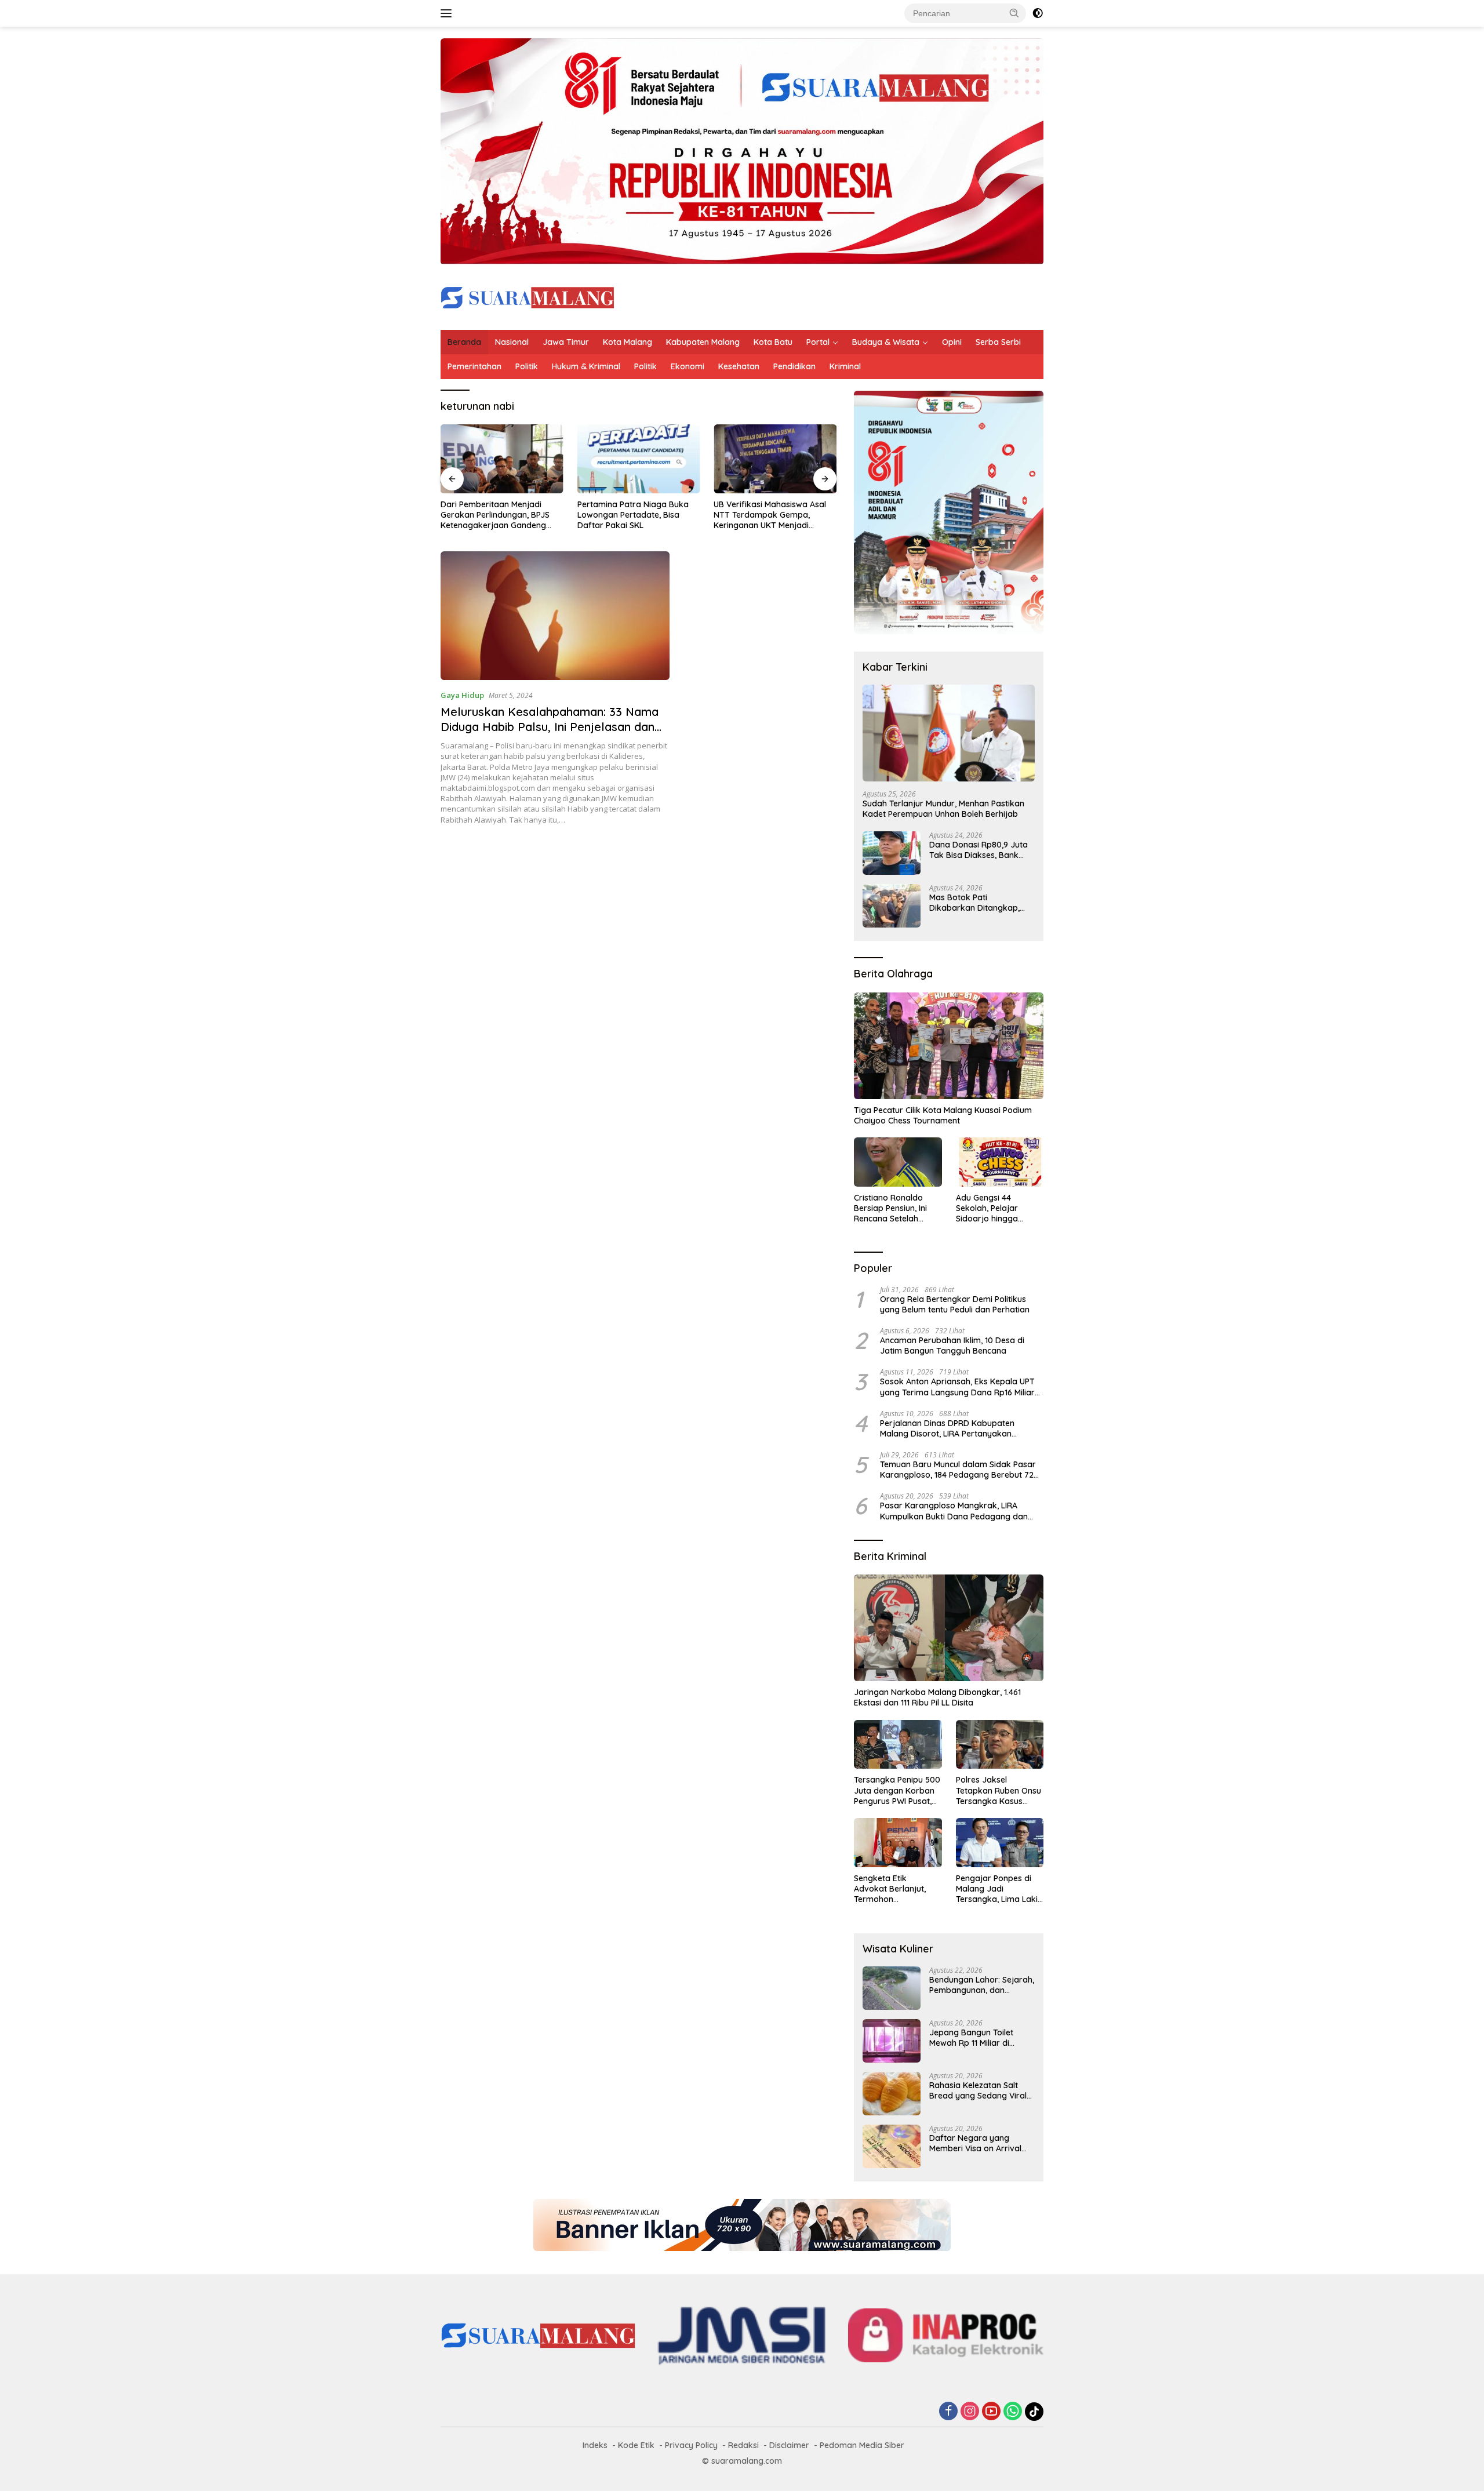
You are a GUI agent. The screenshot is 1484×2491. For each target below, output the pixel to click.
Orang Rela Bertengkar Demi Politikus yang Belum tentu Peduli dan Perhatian (955, 1304)
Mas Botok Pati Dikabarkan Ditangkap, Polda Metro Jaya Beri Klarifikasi (974, 903)
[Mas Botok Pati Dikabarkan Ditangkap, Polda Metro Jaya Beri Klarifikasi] (892, 906)
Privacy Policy (691, 2445)
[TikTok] (1034, 2412)
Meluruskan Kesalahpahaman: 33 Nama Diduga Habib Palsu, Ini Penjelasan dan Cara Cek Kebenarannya (550, 727)
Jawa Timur (566, 342)
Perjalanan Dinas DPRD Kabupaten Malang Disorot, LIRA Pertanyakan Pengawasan (947, 1428)
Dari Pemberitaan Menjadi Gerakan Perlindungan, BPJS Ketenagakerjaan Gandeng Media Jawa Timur (495, 515)
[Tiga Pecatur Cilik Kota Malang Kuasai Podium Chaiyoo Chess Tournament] (949, 1046)
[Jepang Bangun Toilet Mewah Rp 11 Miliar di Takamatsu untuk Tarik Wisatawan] (892, 2041)
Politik (527, 366)
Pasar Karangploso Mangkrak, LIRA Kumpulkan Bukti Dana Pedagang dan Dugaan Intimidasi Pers (954, 1511)
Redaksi (743, 2445)
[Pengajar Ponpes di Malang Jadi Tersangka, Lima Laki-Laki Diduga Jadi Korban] (1000, 1843)
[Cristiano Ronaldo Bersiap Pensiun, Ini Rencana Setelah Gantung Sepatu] (898, 1162)
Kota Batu (773, 342)
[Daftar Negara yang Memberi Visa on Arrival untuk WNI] (892, 2146)
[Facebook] (948, 2412)
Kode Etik (636, 2445)
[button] (1014, 13)
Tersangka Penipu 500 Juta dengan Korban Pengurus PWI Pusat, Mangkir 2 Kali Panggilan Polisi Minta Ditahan (897, 1790)
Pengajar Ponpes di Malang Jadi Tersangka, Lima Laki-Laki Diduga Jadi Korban (999, 1889)
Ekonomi (688, 366)
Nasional (512, 342)
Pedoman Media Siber (862, 2445)
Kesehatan (739, 366)
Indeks (595, 2445)
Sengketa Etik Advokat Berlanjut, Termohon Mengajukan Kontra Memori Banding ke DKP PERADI (892, 1889)
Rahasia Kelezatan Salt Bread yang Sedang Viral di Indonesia (978, 2090)
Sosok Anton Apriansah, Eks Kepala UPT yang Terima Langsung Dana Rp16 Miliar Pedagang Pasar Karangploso (957, 1387)
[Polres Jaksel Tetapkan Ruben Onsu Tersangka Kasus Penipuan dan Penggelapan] (1000, 1745)
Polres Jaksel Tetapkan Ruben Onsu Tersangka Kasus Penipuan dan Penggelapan (999, 1790)
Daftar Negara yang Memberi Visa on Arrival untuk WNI (975, 2143)
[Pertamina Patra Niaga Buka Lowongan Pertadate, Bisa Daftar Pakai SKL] (639, 459)
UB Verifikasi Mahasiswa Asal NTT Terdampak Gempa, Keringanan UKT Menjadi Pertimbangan (770, 515)
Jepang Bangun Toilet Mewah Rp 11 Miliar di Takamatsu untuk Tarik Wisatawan (974, 2038)
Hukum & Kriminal (586, 366)
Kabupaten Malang (703, 342)
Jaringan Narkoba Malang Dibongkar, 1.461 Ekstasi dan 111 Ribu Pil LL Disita (937, 1697)
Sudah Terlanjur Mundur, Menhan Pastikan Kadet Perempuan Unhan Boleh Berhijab (943, 809)
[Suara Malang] (528, 297)
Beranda (464, 342)
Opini (952, 342)
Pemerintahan (474, 366)
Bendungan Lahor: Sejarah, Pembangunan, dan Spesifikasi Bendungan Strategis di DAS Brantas (982, 1985)
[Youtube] (991, 2412)
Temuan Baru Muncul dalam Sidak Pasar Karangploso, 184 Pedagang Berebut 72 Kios (958, 1470)
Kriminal (845, 366)
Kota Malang (628, 342)
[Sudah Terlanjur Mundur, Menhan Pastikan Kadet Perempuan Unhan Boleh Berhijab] (949, 733)
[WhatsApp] (1013, 2412)
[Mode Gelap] (1038, 13)
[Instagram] (970, 2412)
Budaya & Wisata (886, 342)
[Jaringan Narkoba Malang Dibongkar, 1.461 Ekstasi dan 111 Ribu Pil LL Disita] (949, 1628)
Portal (818, 342)
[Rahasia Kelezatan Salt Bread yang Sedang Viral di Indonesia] (892, 2094)
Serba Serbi (998, 342)
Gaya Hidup (462, 695)
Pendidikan (794, 366)
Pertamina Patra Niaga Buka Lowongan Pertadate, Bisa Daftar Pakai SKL (633, 515)
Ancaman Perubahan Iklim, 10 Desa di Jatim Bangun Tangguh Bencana (952, 1345)
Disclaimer (789, 2445)
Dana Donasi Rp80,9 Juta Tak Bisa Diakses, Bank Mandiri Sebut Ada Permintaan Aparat (979, 850)
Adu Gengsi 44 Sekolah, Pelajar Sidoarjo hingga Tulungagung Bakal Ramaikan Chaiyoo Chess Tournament (993, 1208)
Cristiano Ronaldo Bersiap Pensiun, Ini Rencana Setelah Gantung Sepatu (890, 1208)
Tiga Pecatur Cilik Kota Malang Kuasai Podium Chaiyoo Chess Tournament (943, 1115)
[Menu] (448, 13)
